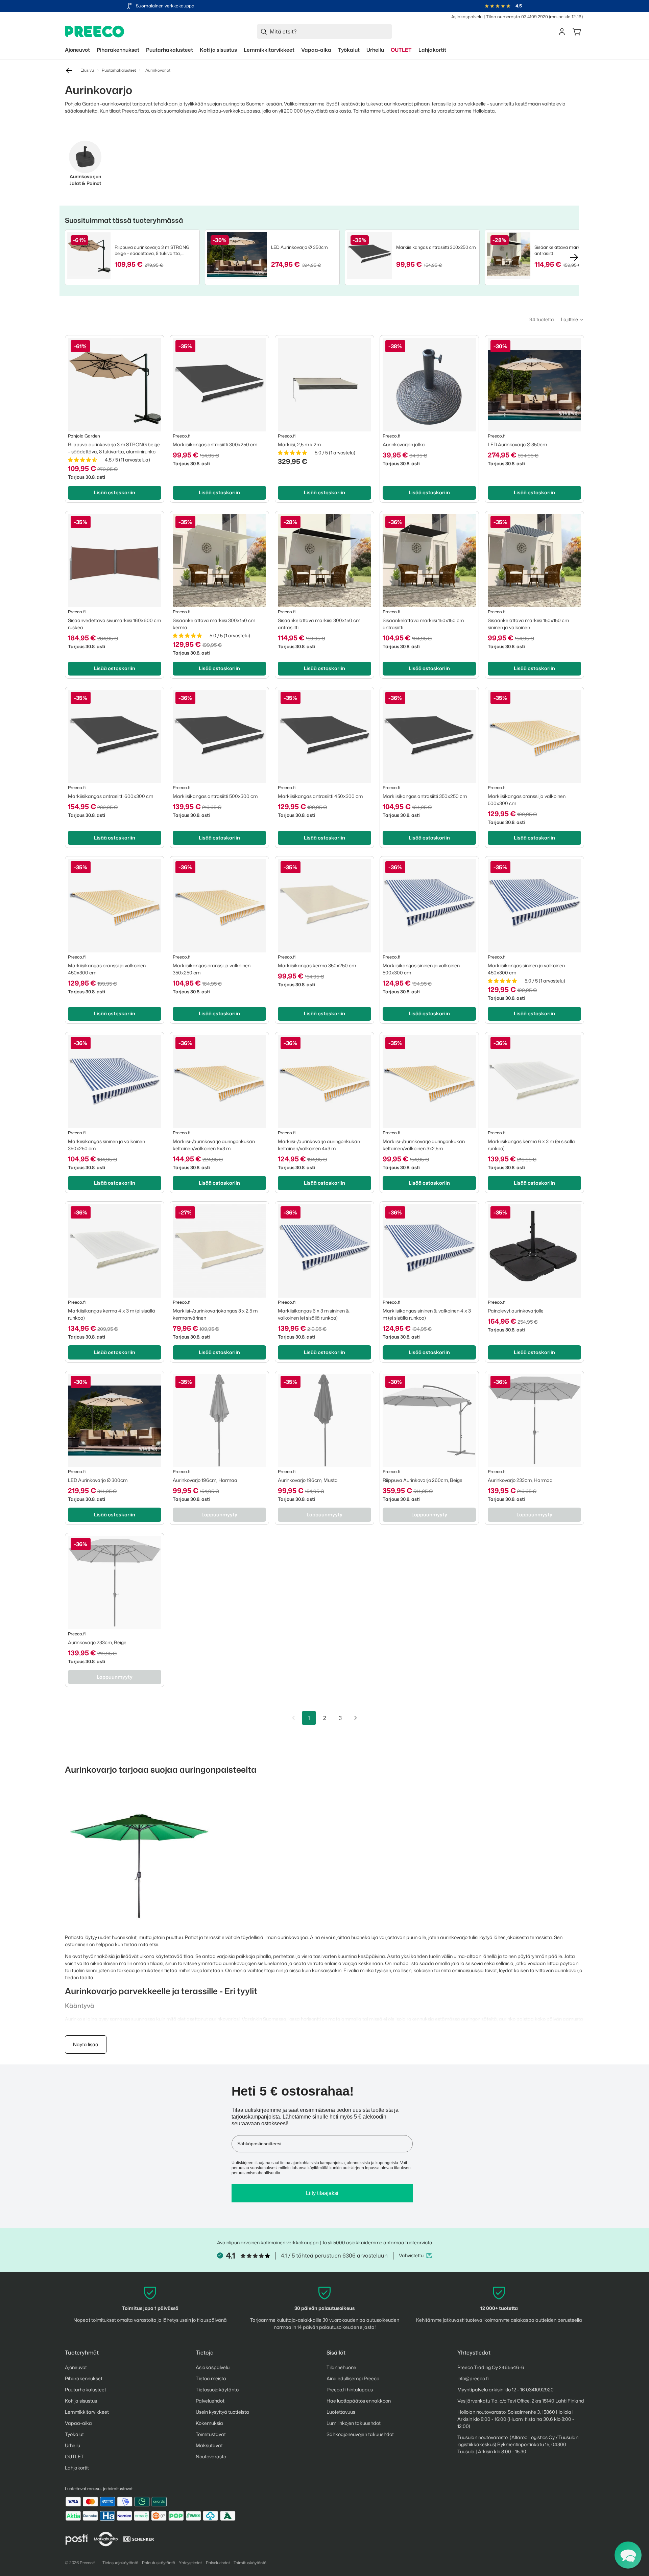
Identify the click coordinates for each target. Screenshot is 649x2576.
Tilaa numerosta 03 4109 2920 (517, 17)
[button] (572, 320)
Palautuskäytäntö (159, 2563)
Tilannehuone (341, 2367)
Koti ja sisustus (81, 2401)
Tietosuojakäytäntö (217, 2390)
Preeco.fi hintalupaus (350, 2390)
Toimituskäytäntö (250, 2563)
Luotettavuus (341, 2412)
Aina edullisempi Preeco (353, 2378)
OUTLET (74, 2456)
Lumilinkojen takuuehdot (354, 2423)
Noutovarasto (211, 2456)
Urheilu (73, 2445)
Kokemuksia (209, 2423)
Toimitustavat (211, 2434)
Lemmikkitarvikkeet (87, 2412)
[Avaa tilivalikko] (562, 31)
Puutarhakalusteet (119, 70)
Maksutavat (209, 2445)
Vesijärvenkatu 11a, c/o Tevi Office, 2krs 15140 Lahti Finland (521, 2401)
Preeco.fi (88, 2563)
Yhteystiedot (190, 2563)
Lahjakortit (77, 2468)
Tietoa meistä (211, 2378)
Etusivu (87, 70)
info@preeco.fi (473, 2378)
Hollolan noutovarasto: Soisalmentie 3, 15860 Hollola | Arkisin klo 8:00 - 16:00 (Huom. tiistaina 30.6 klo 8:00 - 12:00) (516, 2419)
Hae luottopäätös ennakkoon (359, 2401)
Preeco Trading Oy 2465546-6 (491, 2367)
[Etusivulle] (95, 32)
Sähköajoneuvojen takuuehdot (360, 2434)
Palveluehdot (210, 2401)
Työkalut (74, 2434)
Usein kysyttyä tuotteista (222, 2412)
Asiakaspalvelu (467, 17)
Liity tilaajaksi (322, 2193)
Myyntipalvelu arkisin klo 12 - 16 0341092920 (506, 2390)
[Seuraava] (356, 1718)
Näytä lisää (86, 2044)
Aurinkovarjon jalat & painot (85, 180)
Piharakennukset (84, 2378)
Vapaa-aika (78, 2423)
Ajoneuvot (76, 2367)
